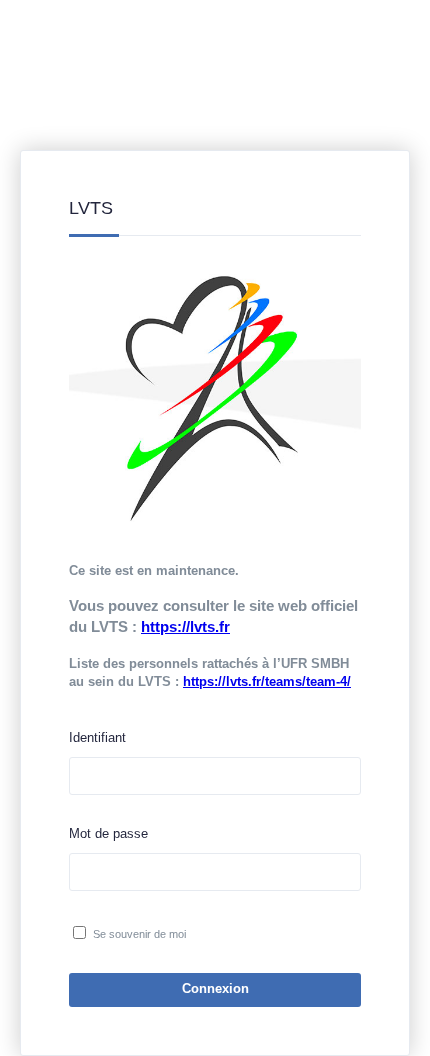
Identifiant (97, 737)
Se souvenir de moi (139, 934)
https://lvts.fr (185, 626)
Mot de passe (108, 833)
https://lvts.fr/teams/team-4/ (267, 681)
